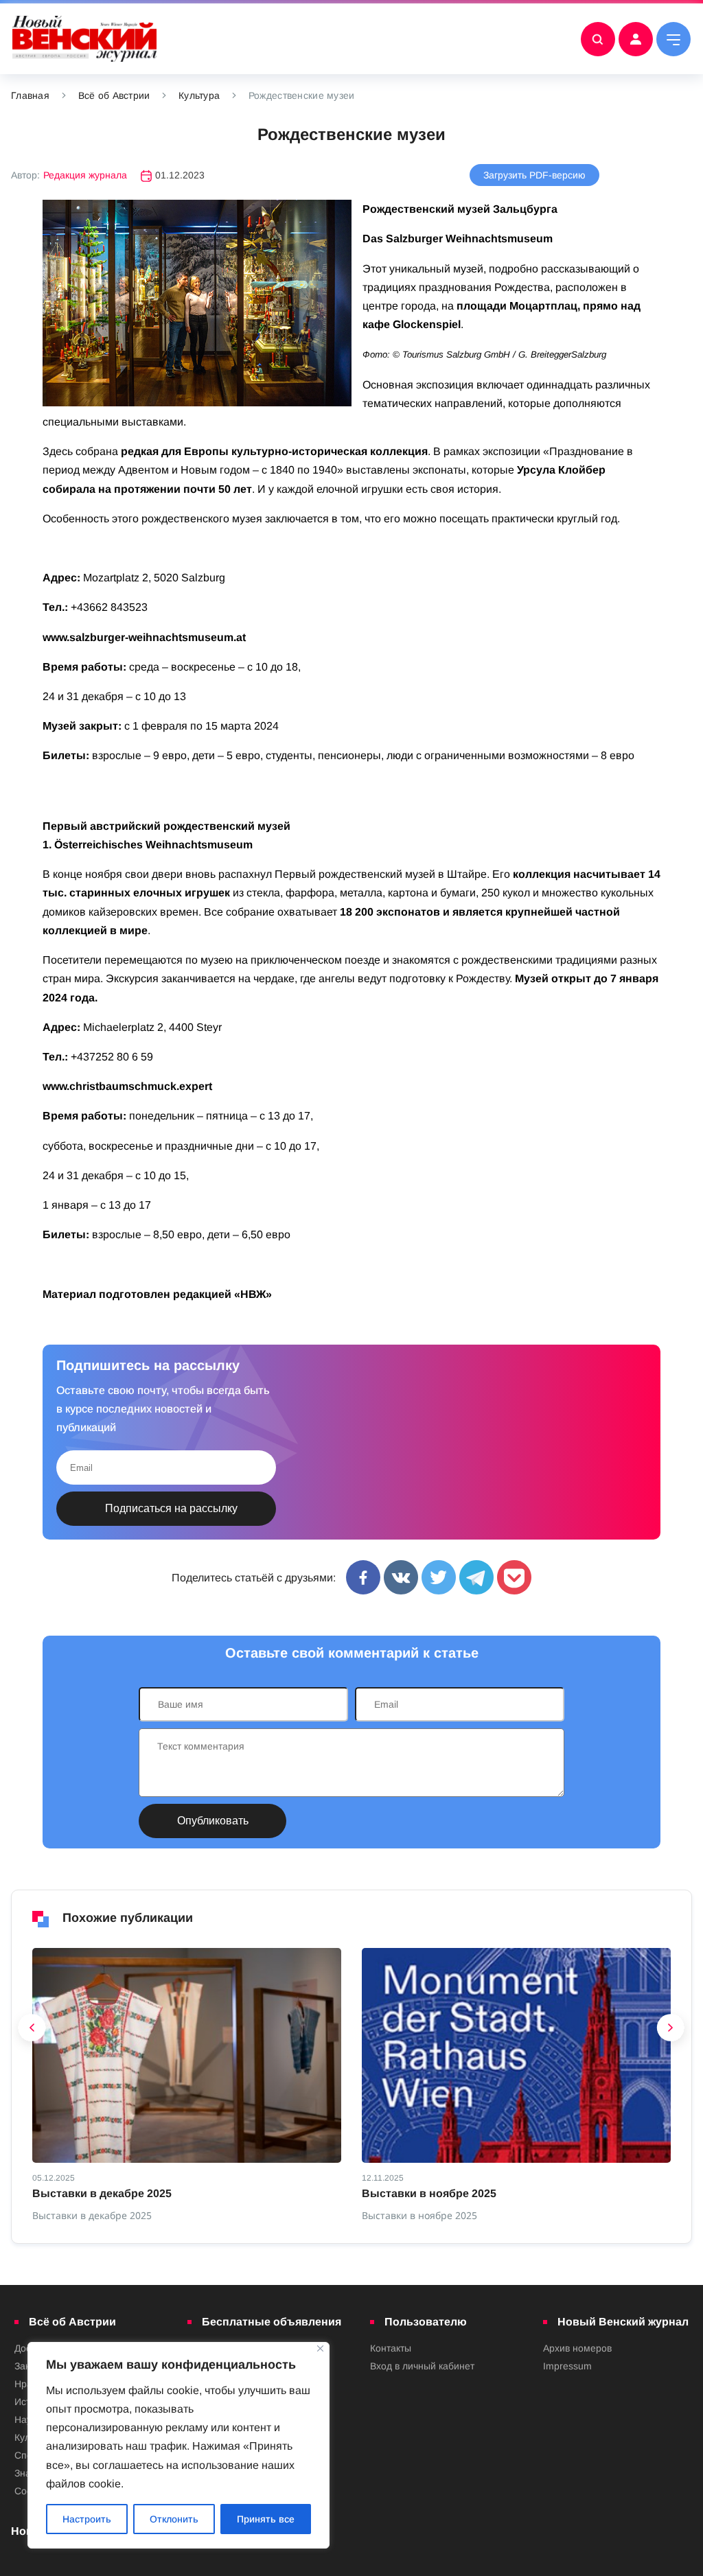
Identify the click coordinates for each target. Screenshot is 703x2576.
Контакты (391, 2348)
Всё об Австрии (114, 95)
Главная (30, 95)
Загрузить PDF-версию (534, 175)
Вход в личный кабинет (422, 2366)
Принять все (266, 2519)
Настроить (87, 2519)
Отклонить (174, 2519)
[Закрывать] (320, 2348)
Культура (199, 95)
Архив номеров (577, 2348)
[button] (32, 2031)
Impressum (567, 2366)
